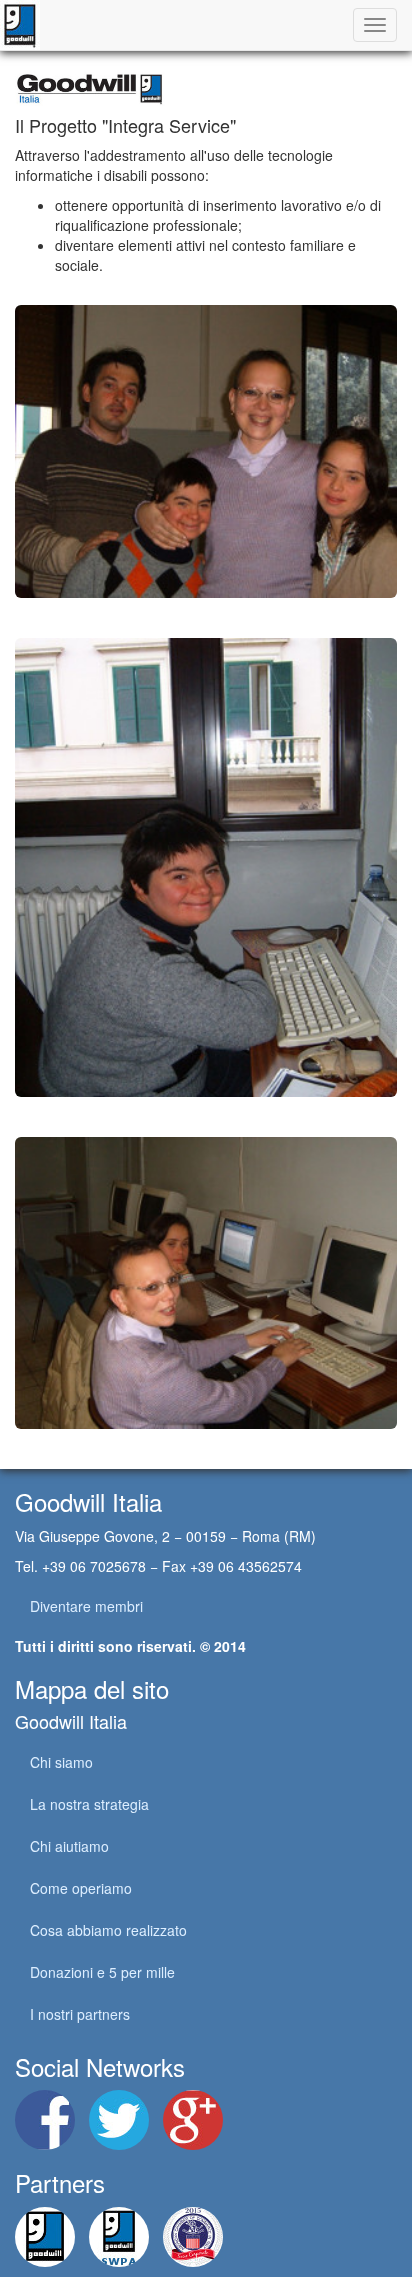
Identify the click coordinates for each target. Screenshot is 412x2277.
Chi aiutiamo (69, 1846)
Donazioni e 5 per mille (102, 1972)
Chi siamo (61, 1762)
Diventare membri (86, 1606)
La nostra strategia (89, 1804)
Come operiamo (81, 1888)
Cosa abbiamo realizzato (108, 1930)
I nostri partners (80, 2014)
